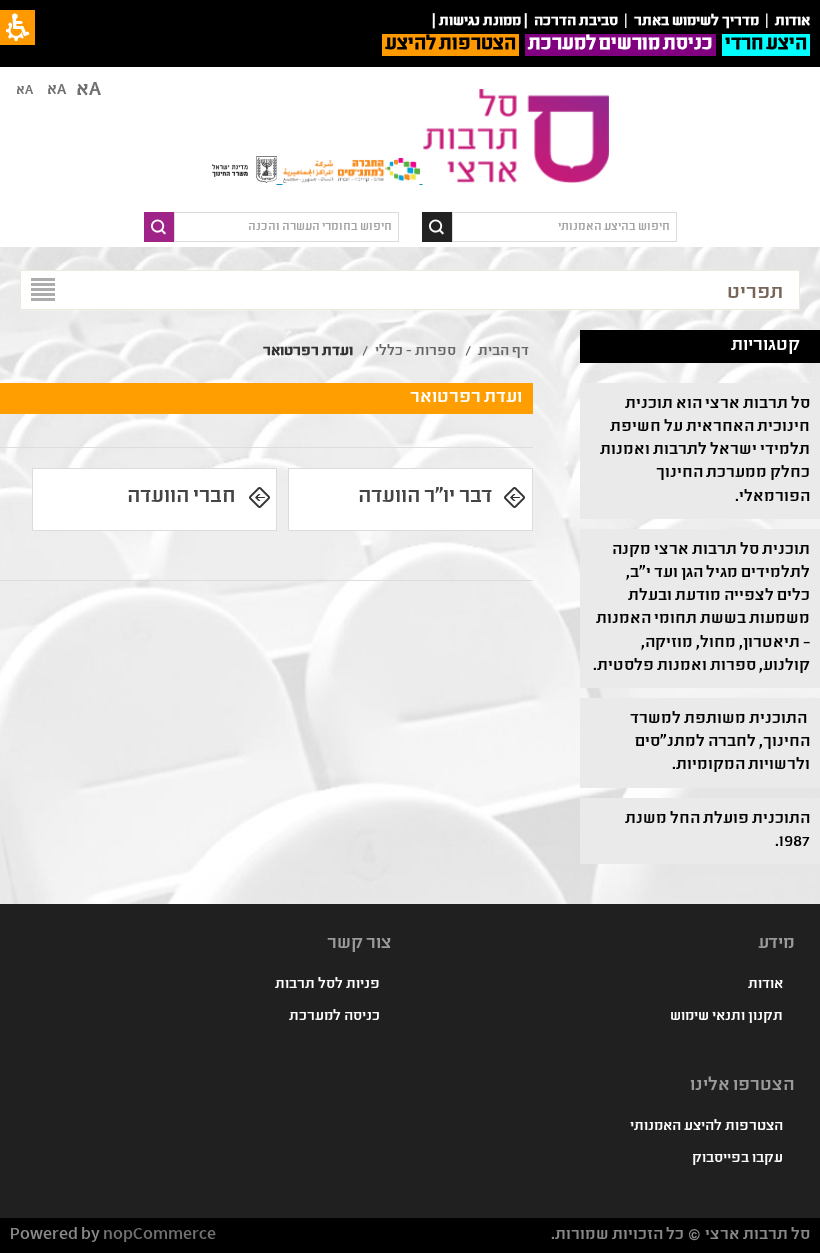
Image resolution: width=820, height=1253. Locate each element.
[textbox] (564, 227)
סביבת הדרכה (576, 22)
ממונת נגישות (480, 22)
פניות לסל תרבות (327, 985)
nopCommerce (159, 1235)
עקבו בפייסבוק (737, 1159)
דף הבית (503, 352)
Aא (24, 91)
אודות (765, 985)
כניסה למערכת (334, 1017)
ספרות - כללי (415, 352)
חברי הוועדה (181, 497)
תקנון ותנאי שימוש (726, 1017)
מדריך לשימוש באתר (696, 22)
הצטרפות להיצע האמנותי (706, 1127)
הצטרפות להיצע (450, 45)
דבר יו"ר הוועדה (425, 497)
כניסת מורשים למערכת (620, 45)
